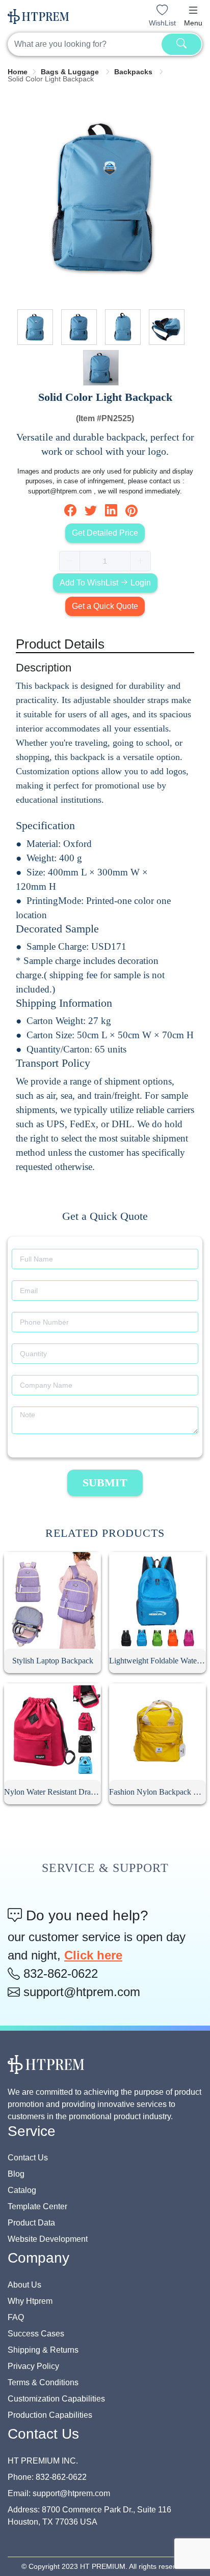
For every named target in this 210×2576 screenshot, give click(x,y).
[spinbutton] (105, 561)
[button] (193, 10)
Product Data (31, 2223)
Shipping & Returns (43, 2350)
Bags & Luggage (71, 72)
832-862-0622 (59, 1973)
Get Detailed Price (105, 533)
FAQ (16, 2317)
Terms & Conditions (43, 2382)
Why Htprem (30, 2301)
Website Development (48, 2239)
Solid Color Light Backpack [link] (51, 79)
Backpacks (134, 72)
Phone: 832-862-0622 (47, 2477)
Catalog (22, 2190)
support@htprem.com (80, 1992)
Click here (93, 1955)
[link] (18, 72)
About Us (24, 2285)
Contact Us (28, 2158)
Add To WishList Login (105, 583)
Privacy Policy (33, 2366)
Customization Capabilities (56, 2399)
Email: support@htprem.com (59, 2493)
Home (18, 72)
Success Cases (36, 2334)
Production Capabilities (50, 2415)
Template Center (37, 2206)
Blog (16, 2174)
